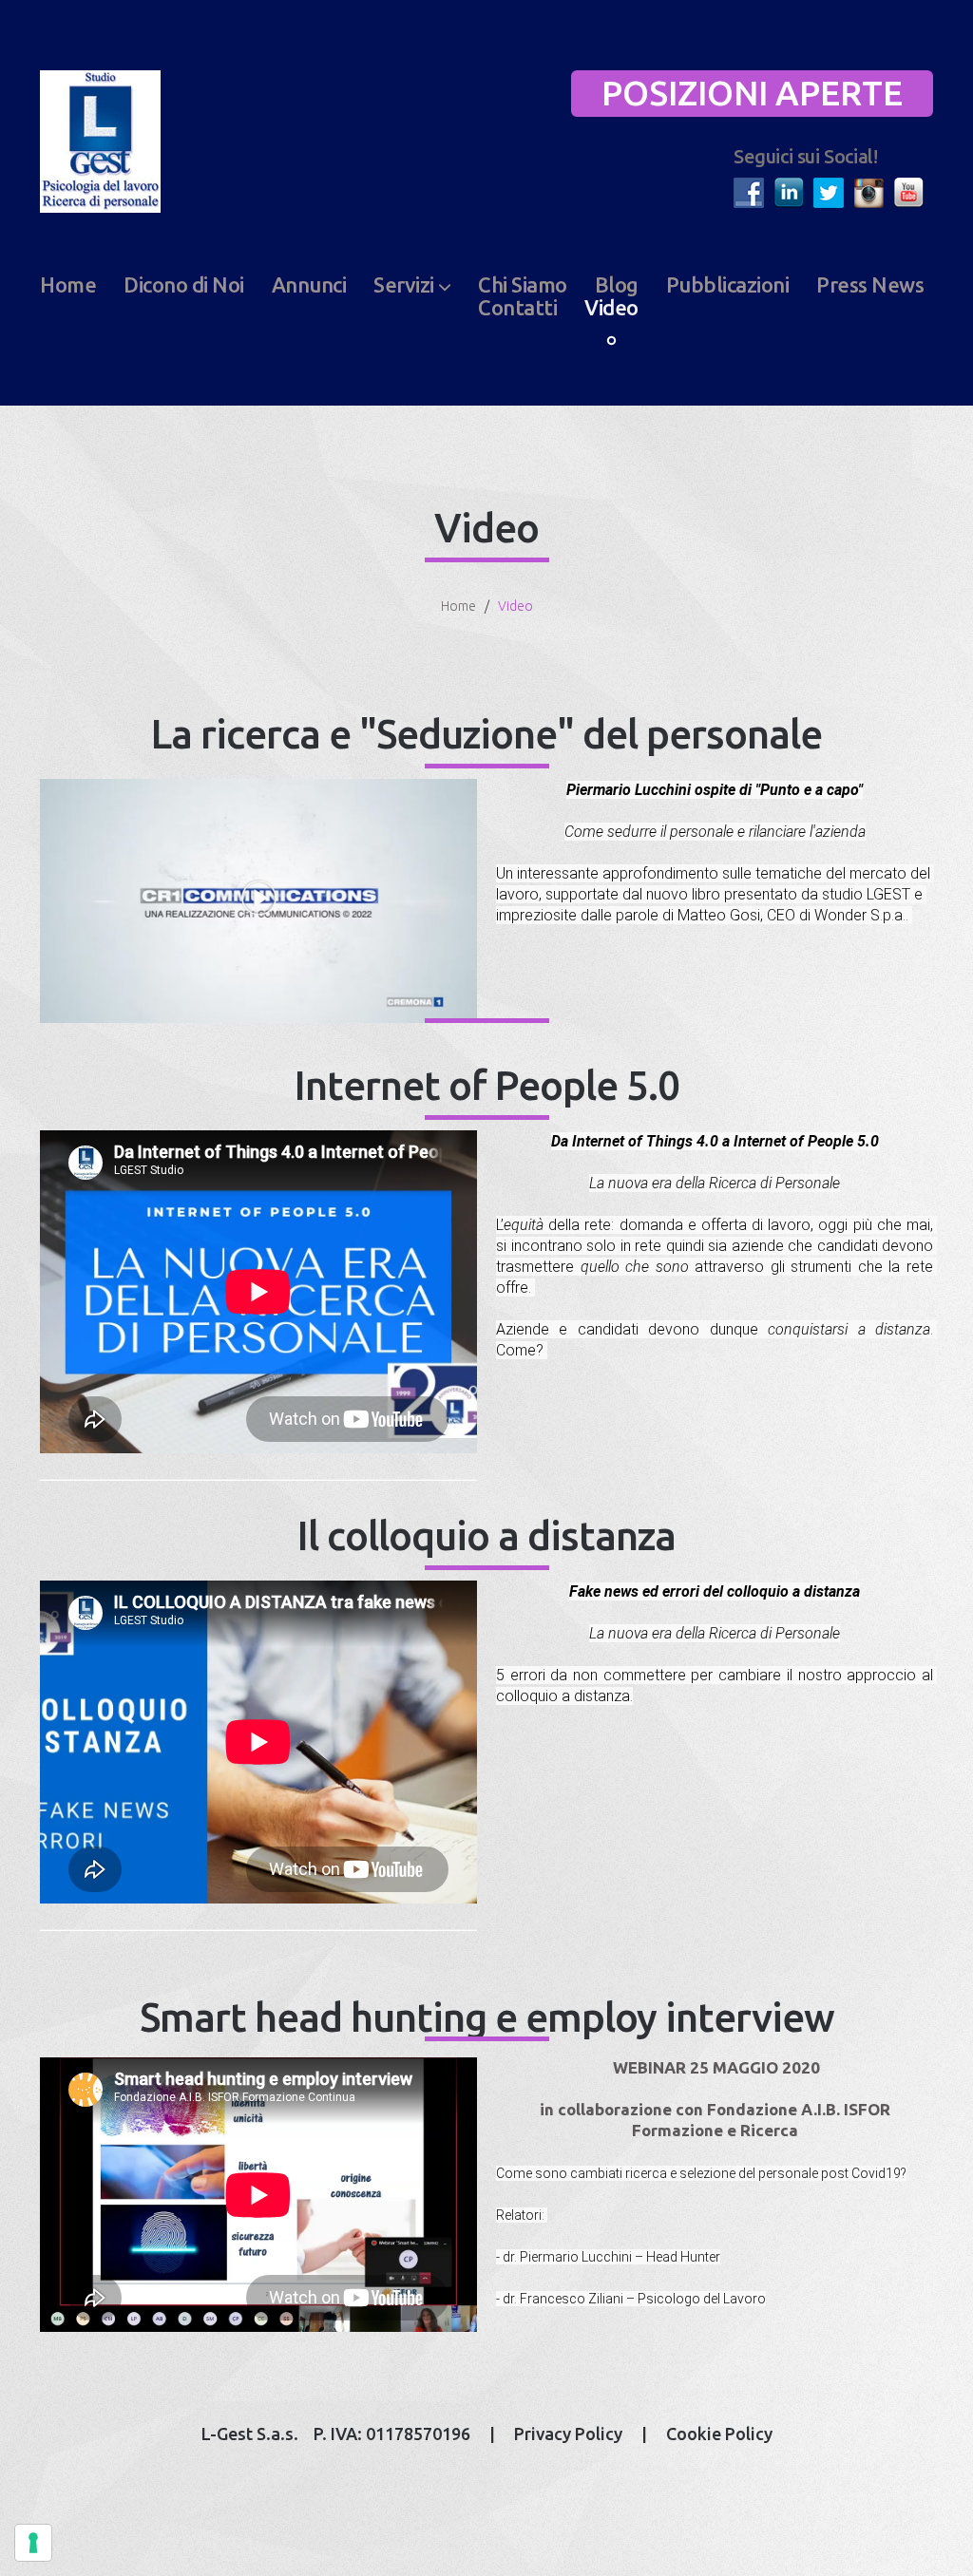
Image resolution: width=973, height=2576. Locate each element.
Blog (617, 285)
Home (68, 285)
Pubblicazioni (728, 285)
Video (611, 308)
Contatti (517, 308)
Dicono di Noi (184, 285)
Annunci (309, 285)
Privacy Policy (568, 2434)
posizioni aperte (752, 93)
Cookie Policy (719, 2434)
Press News (870, 285)
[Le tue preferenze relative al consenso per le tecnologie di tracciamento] (33, 2543)
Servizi (404, 285)
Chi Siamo (523, 285)
